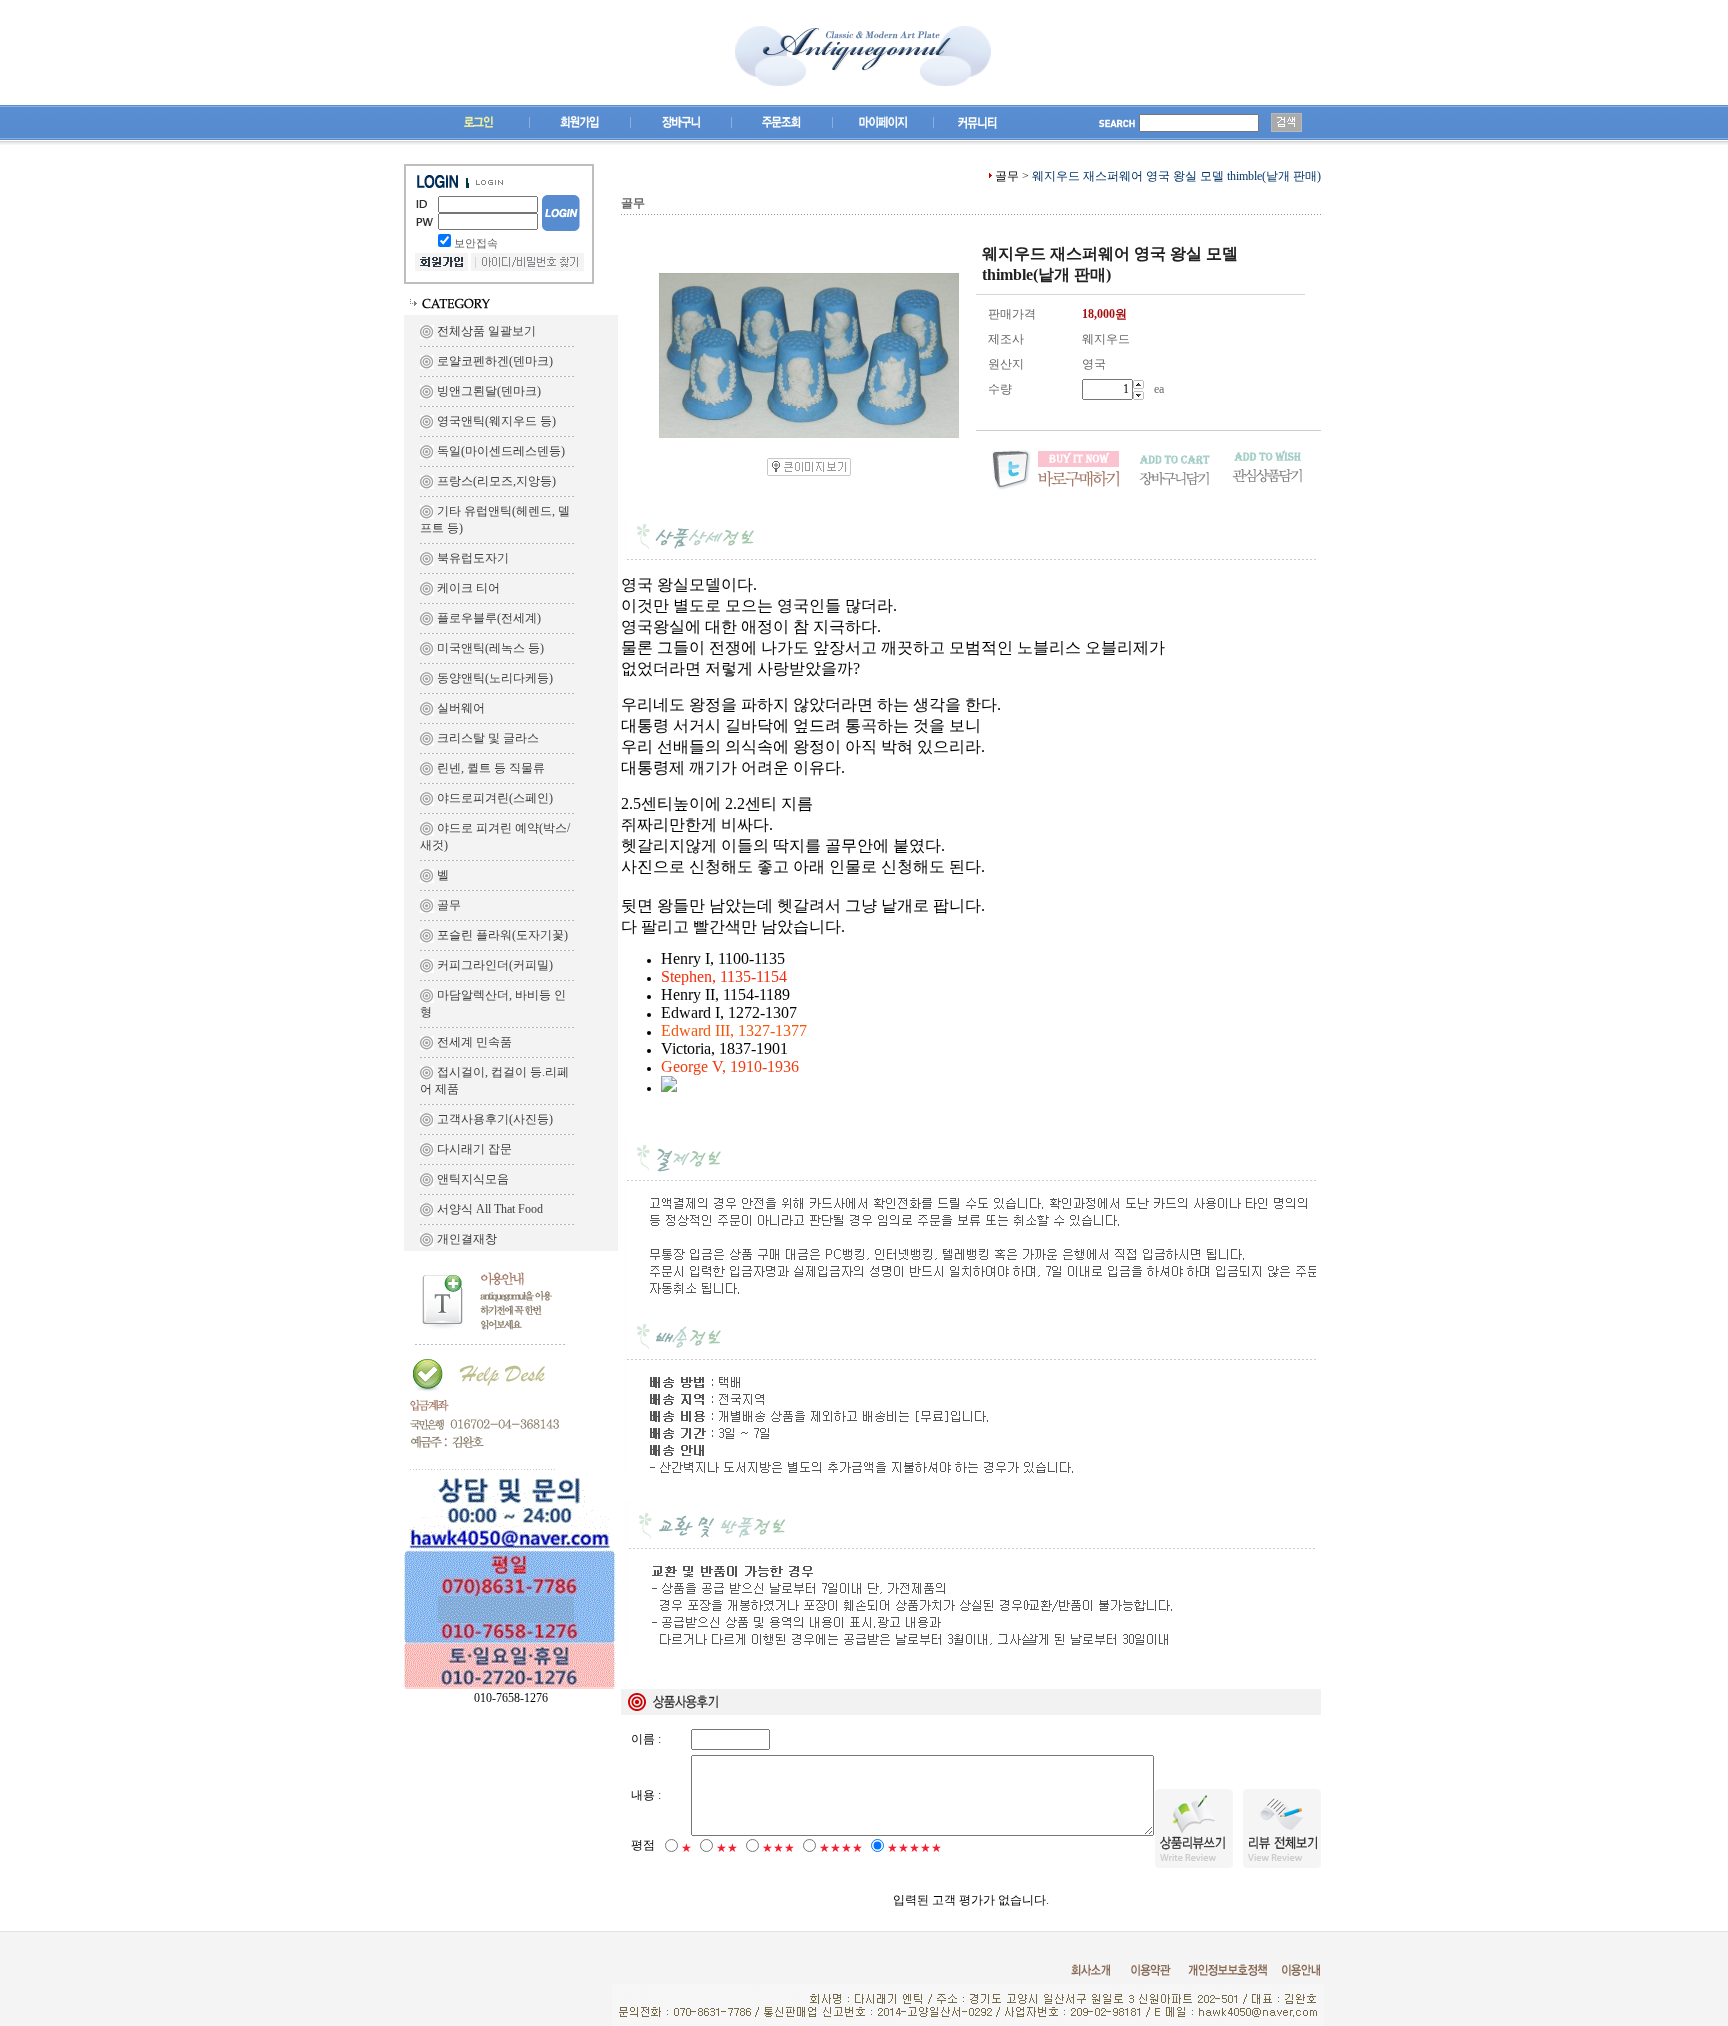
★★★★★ (914, 1848)
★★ (727, 1848)
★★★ (778, 1848)
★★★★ (841, 1848)
